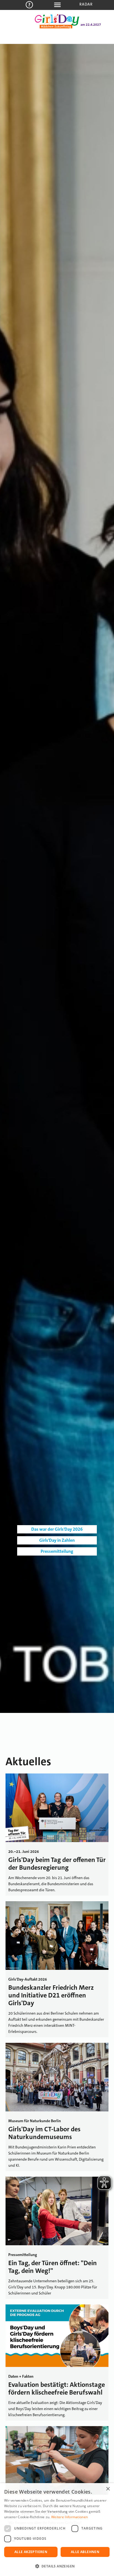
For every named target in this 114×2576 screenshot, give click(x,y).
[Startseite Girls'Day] (57, 27)
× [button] (108, 2489)
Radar (86, 4)
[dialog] (57, 2530)
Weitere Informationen (69, 2517)
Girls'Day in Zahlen (57, 1540)
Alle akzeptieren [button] (31, 2552)
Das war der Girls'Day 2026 (57, 1529)
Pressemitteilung (57, 1551)
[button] (57, 2566)
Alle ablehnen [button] (85, 2552)
